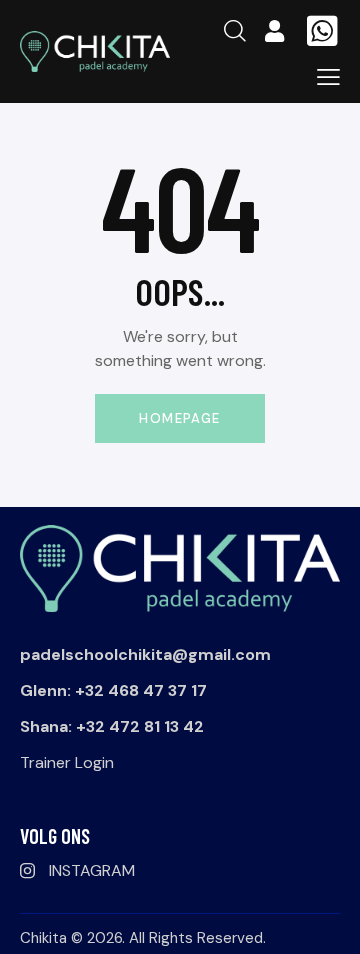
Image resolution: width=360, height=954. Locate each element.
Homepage (179, 418)
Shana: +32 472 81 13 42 (112, 726)
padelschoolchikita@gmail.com (145, 654)
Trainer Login (67, 762)
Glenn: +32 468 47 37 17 (113, 690)
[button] (328, 77)
